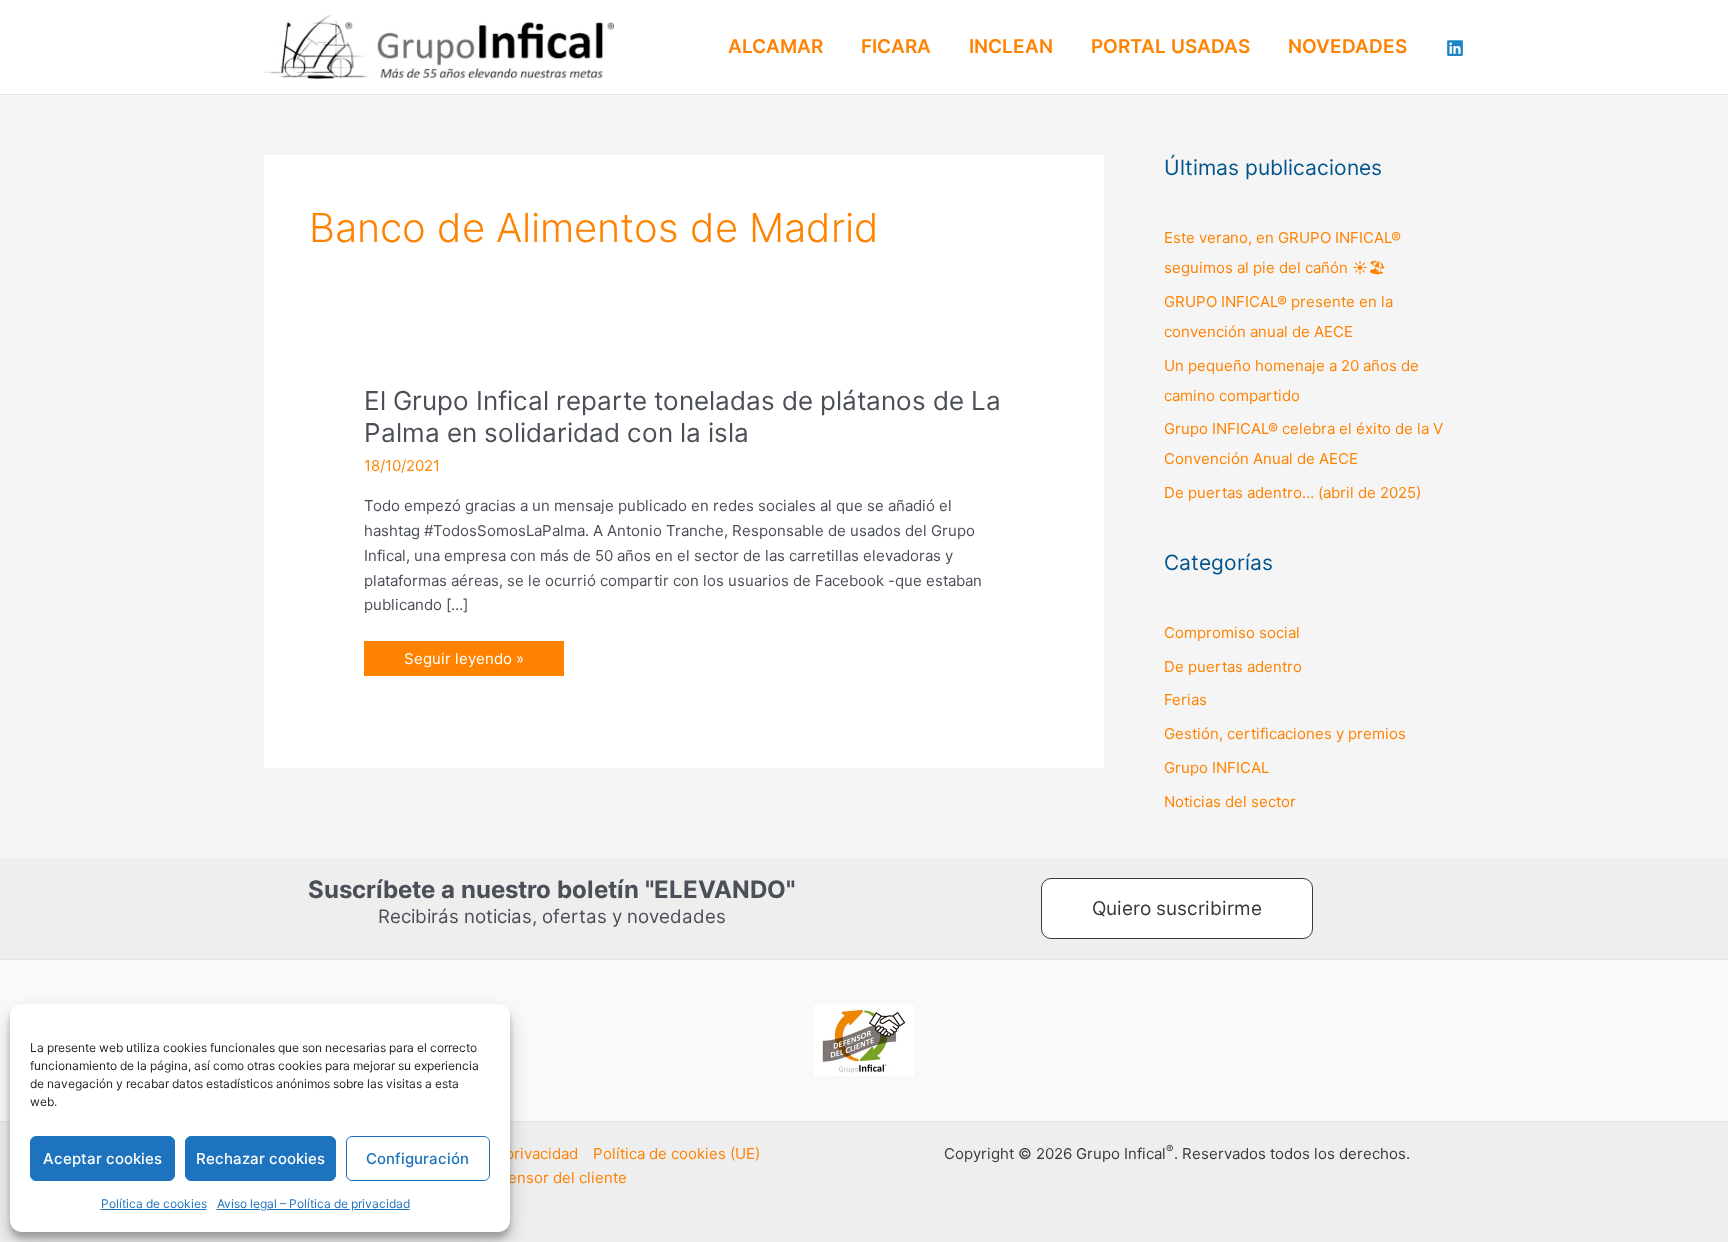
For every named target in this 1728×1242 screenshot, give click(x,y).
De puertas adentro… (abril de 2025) (1292, 492)
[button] (1177, 908)
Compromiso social (1232, 632)
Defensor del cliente (555, 1177)
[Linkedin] (1455, 48)
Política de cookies (154, 1203)
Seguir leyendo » (463, 654)
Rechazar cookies (260, 1158)
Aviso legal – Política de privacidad (313, 1203)
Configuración (417, 1158)
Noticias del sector (1230, 801)
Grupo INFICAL (1216, 767)
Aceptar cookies (102, 1158)
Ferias (1185, 699)
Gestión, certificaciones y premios (1285, 733)
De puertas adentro (1233, 666)
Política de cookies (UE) (676, 1153)
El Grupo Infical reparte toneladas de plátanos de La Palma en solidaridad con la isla (682, 416)
